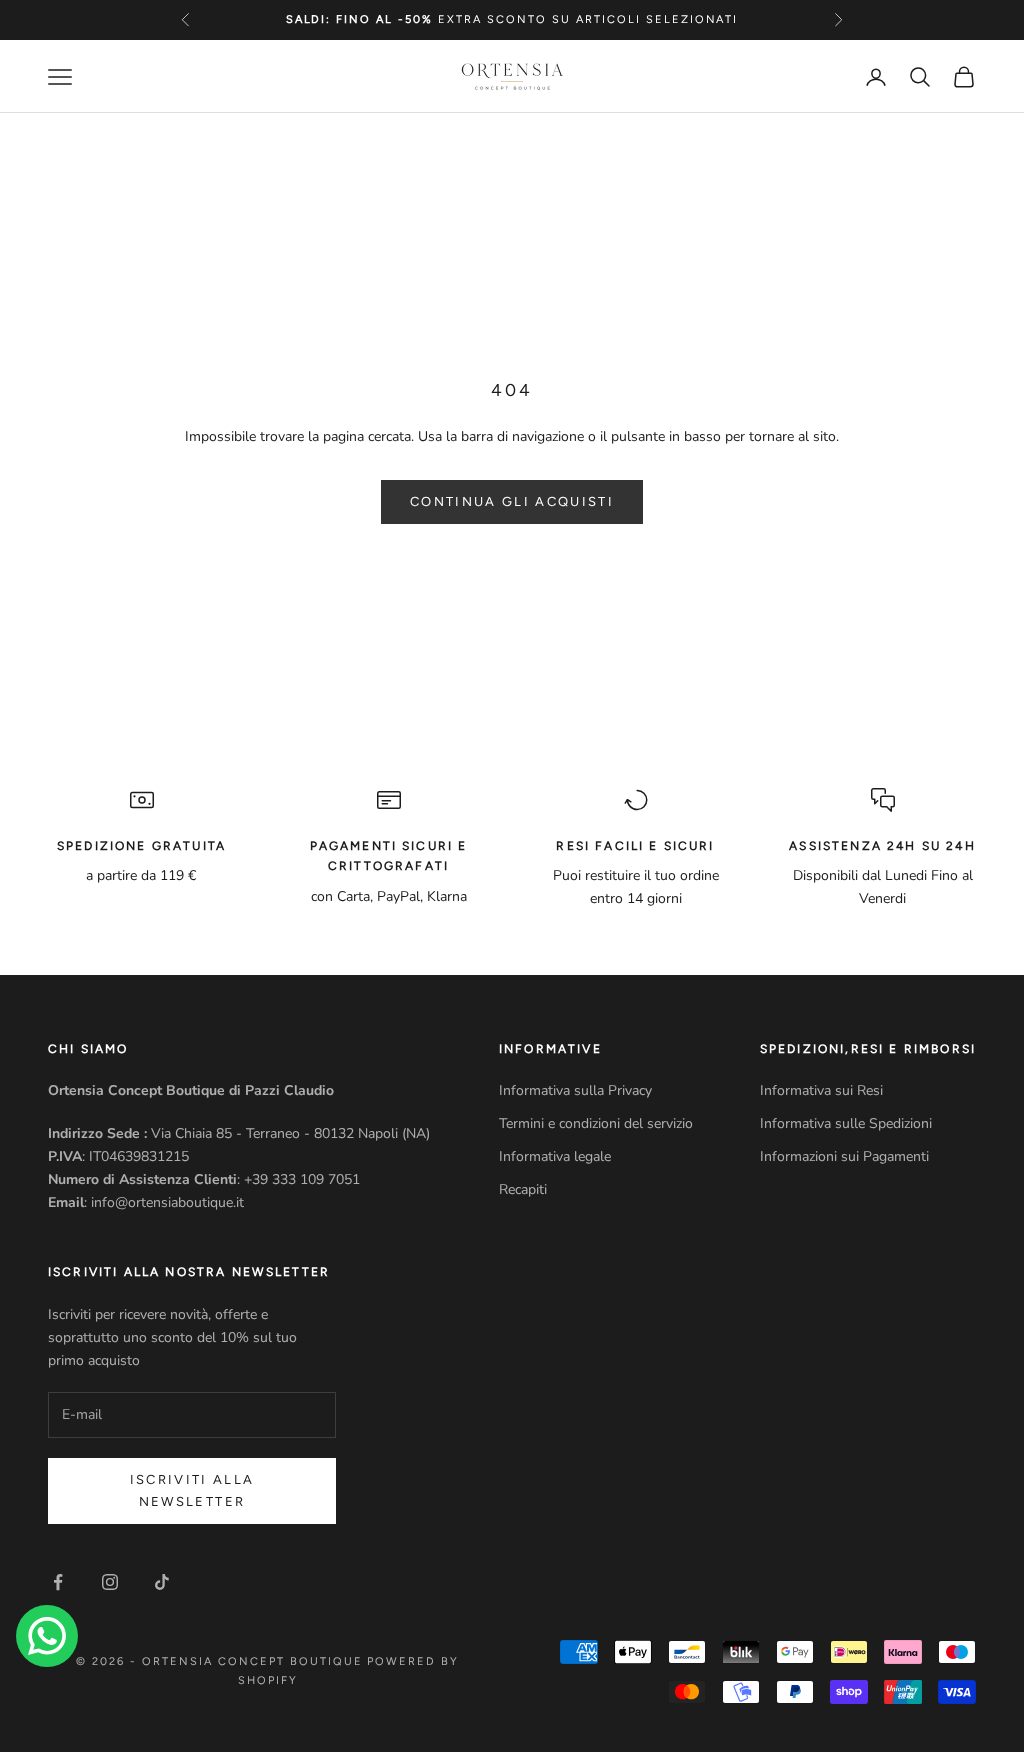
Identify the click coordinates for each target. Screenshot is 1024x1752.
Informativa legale (555, 1156)
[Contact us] (47, 1636)
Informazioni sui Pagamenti (844, 1156)
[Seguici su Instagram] (110, 1582)
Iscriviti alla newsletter (192, 1490)
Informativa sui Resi (821, 1090)
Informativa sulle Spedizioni (846, 1123)
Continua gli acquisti (512, 501)
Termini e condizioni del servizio (596, 1123)
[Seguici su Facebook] (58, 1582)
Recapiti (523, 1189)
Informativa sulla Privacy (575, 1090)
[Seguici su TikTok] (162, 1582)
